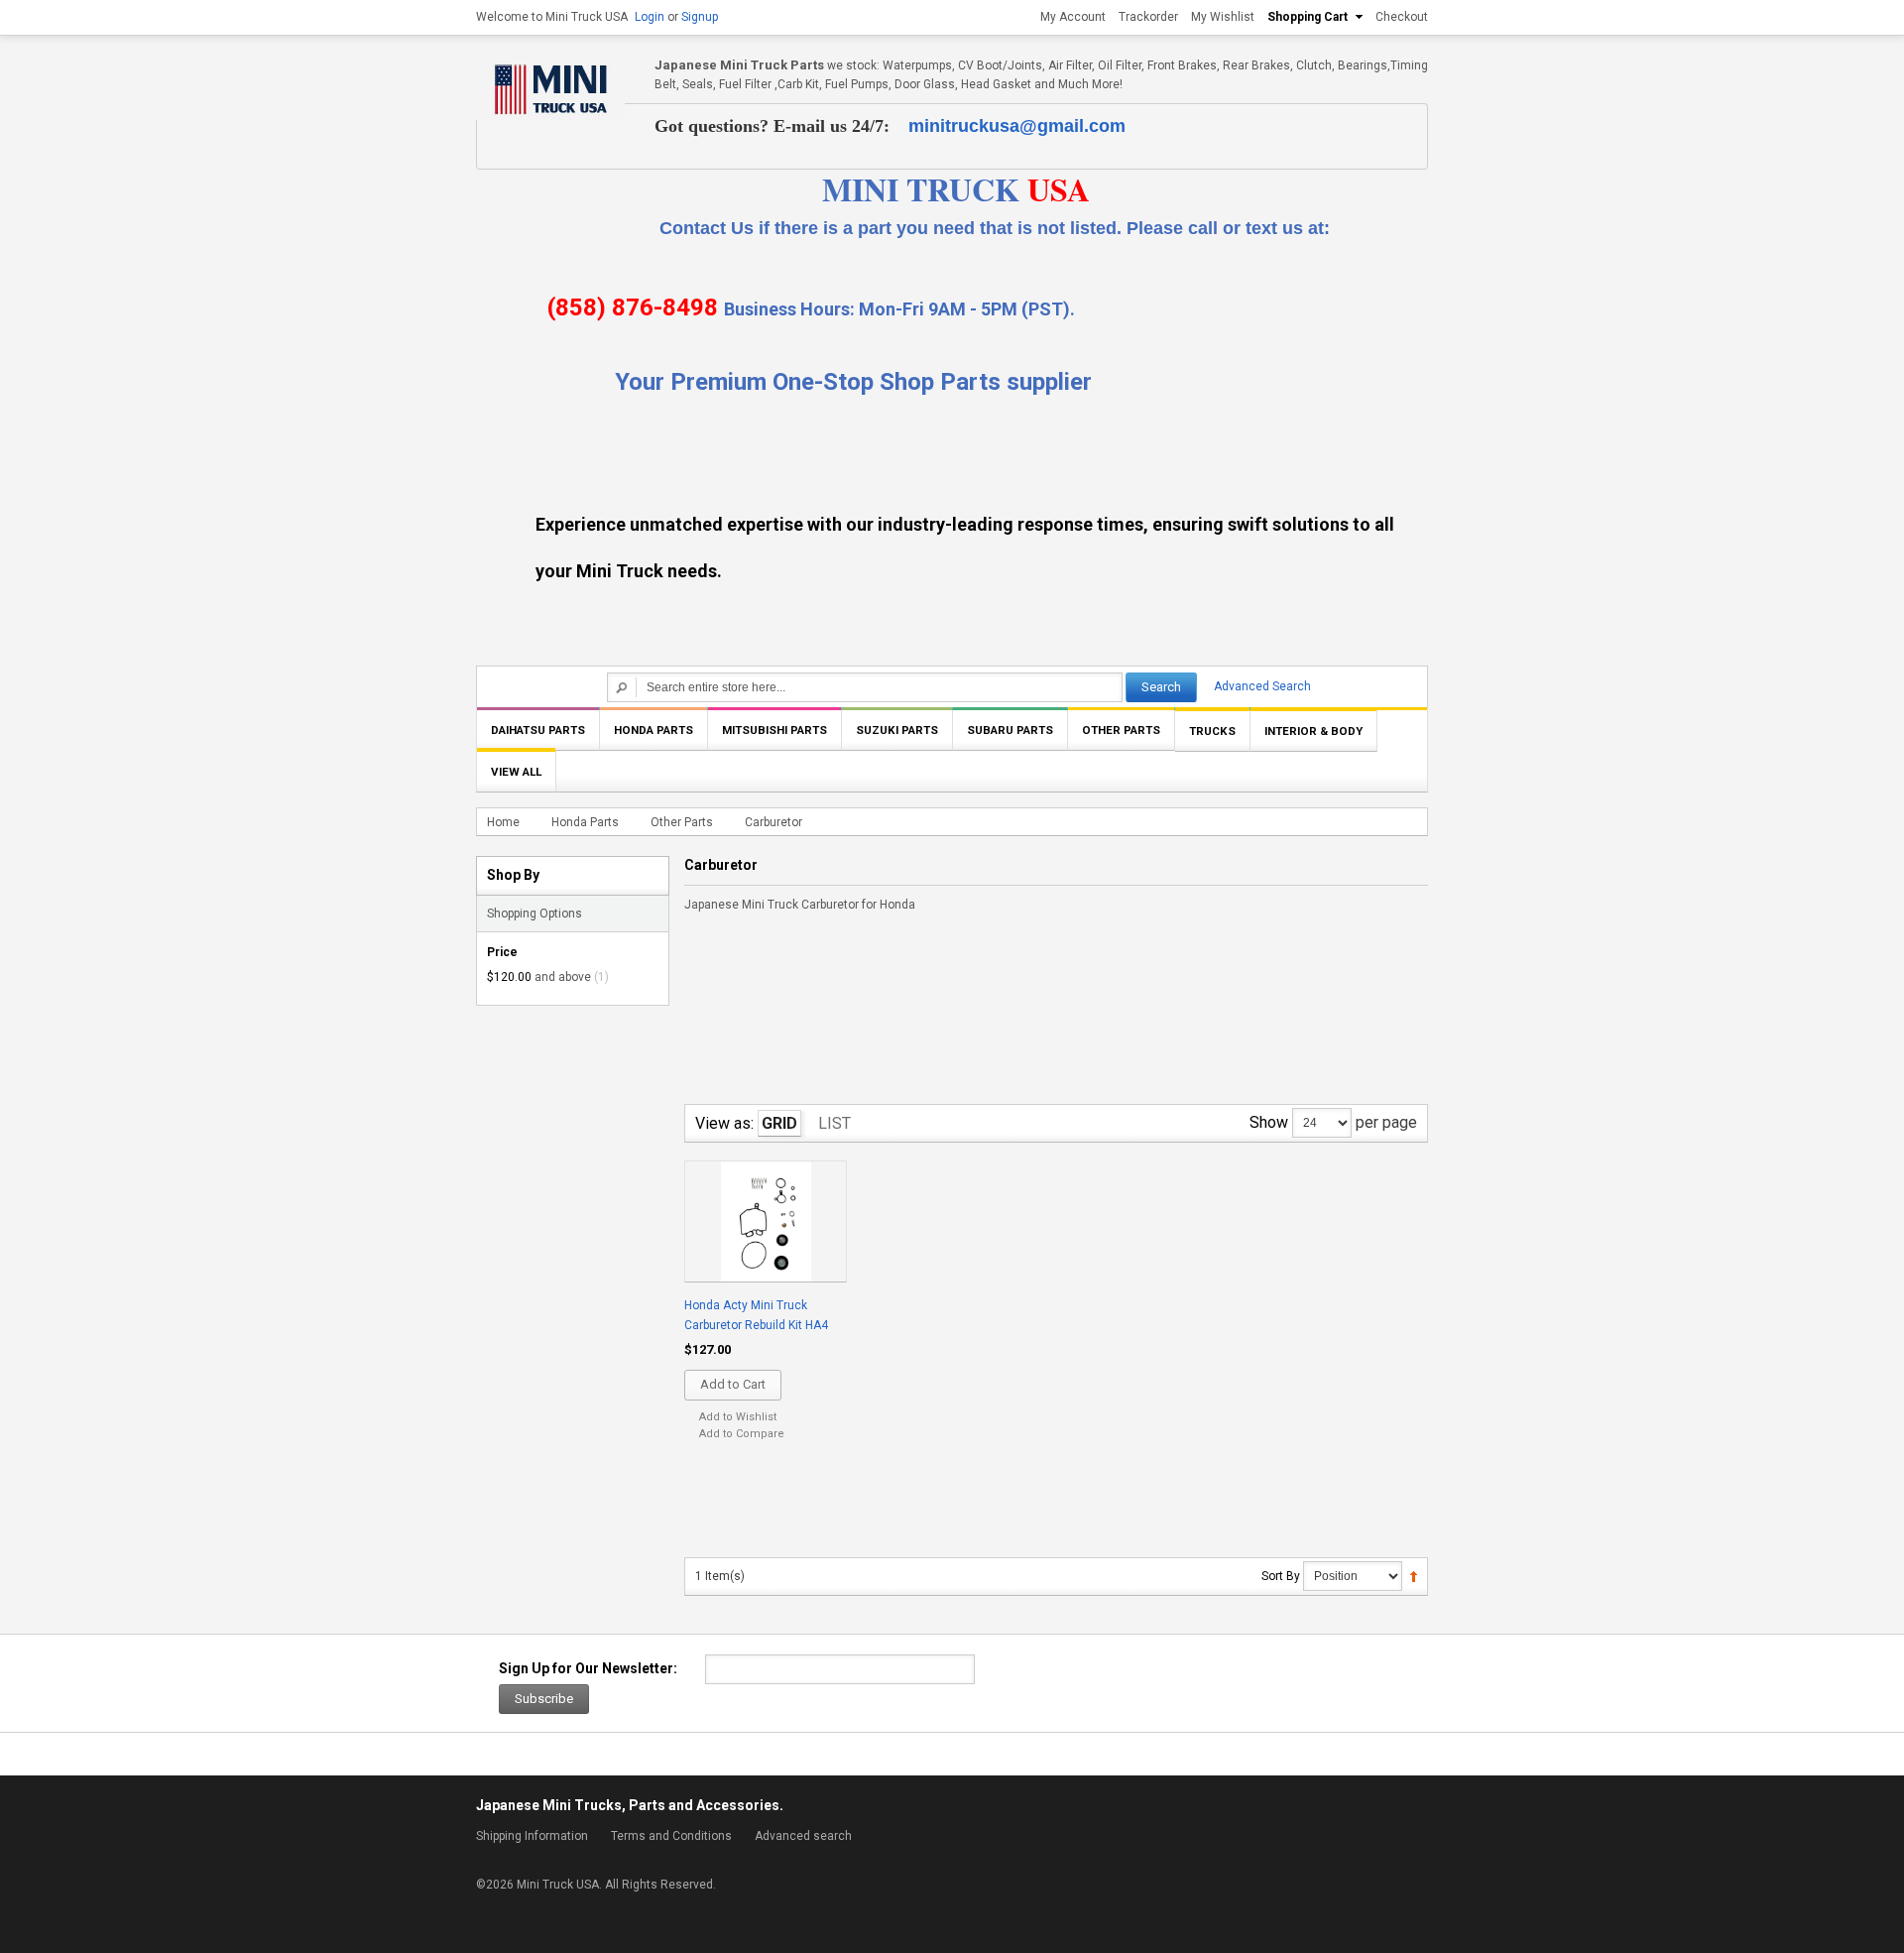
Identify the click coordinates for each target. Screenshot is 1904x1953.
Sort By (1281, 1576)
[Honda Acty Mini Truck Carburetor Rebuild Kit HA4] (765, 1223)
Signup (700, 17)
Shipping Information (532, 1836)
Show (1269, 1122)
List (834, 1123)
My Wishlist (1223, 17)
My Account (1073, 17)
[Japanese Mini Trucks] (550, 88)
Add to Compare (742, 1434)
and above (539, 977)
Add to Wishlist (738, 1417)
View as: (724, 1123)
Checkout (1402, 17)
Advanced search (803, 1836)
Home (503, 822)
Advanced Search (1262, 686)
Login (650, 17)
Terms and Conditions (671, 1836)
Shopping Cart (1308, 17)
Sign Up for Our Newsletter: (588, 1668)
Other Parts (682, 822)
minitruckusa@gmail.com (1017, 126)
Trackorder (1148, 17)
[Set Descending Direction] (1414, 1576)
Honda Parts (585, 822)
